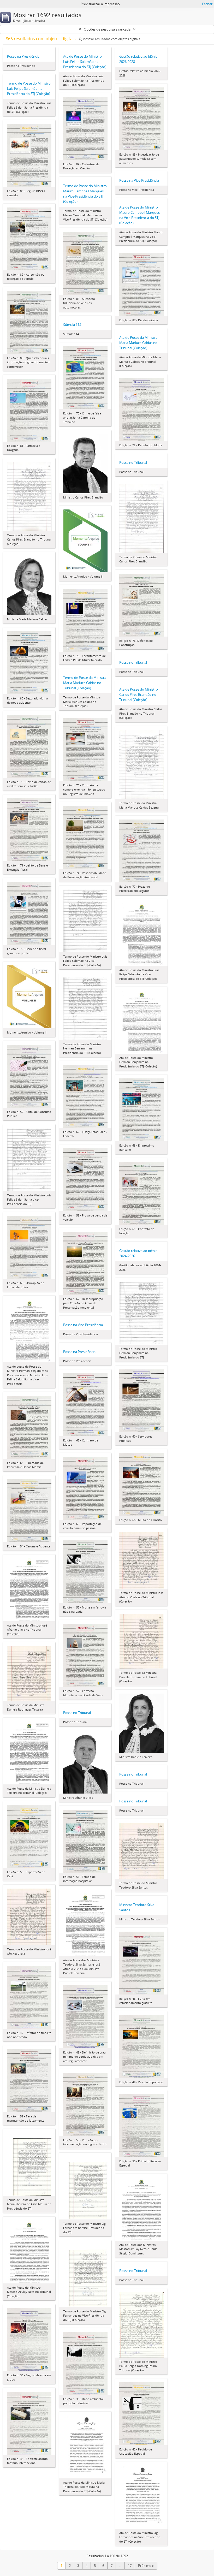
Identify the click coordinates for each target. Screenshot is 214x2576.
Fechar (207, 4)
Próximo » (146, 2566)
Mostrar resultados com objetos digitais (111, 39)
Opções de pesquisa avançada (107, 29)
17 (130, 2566)
